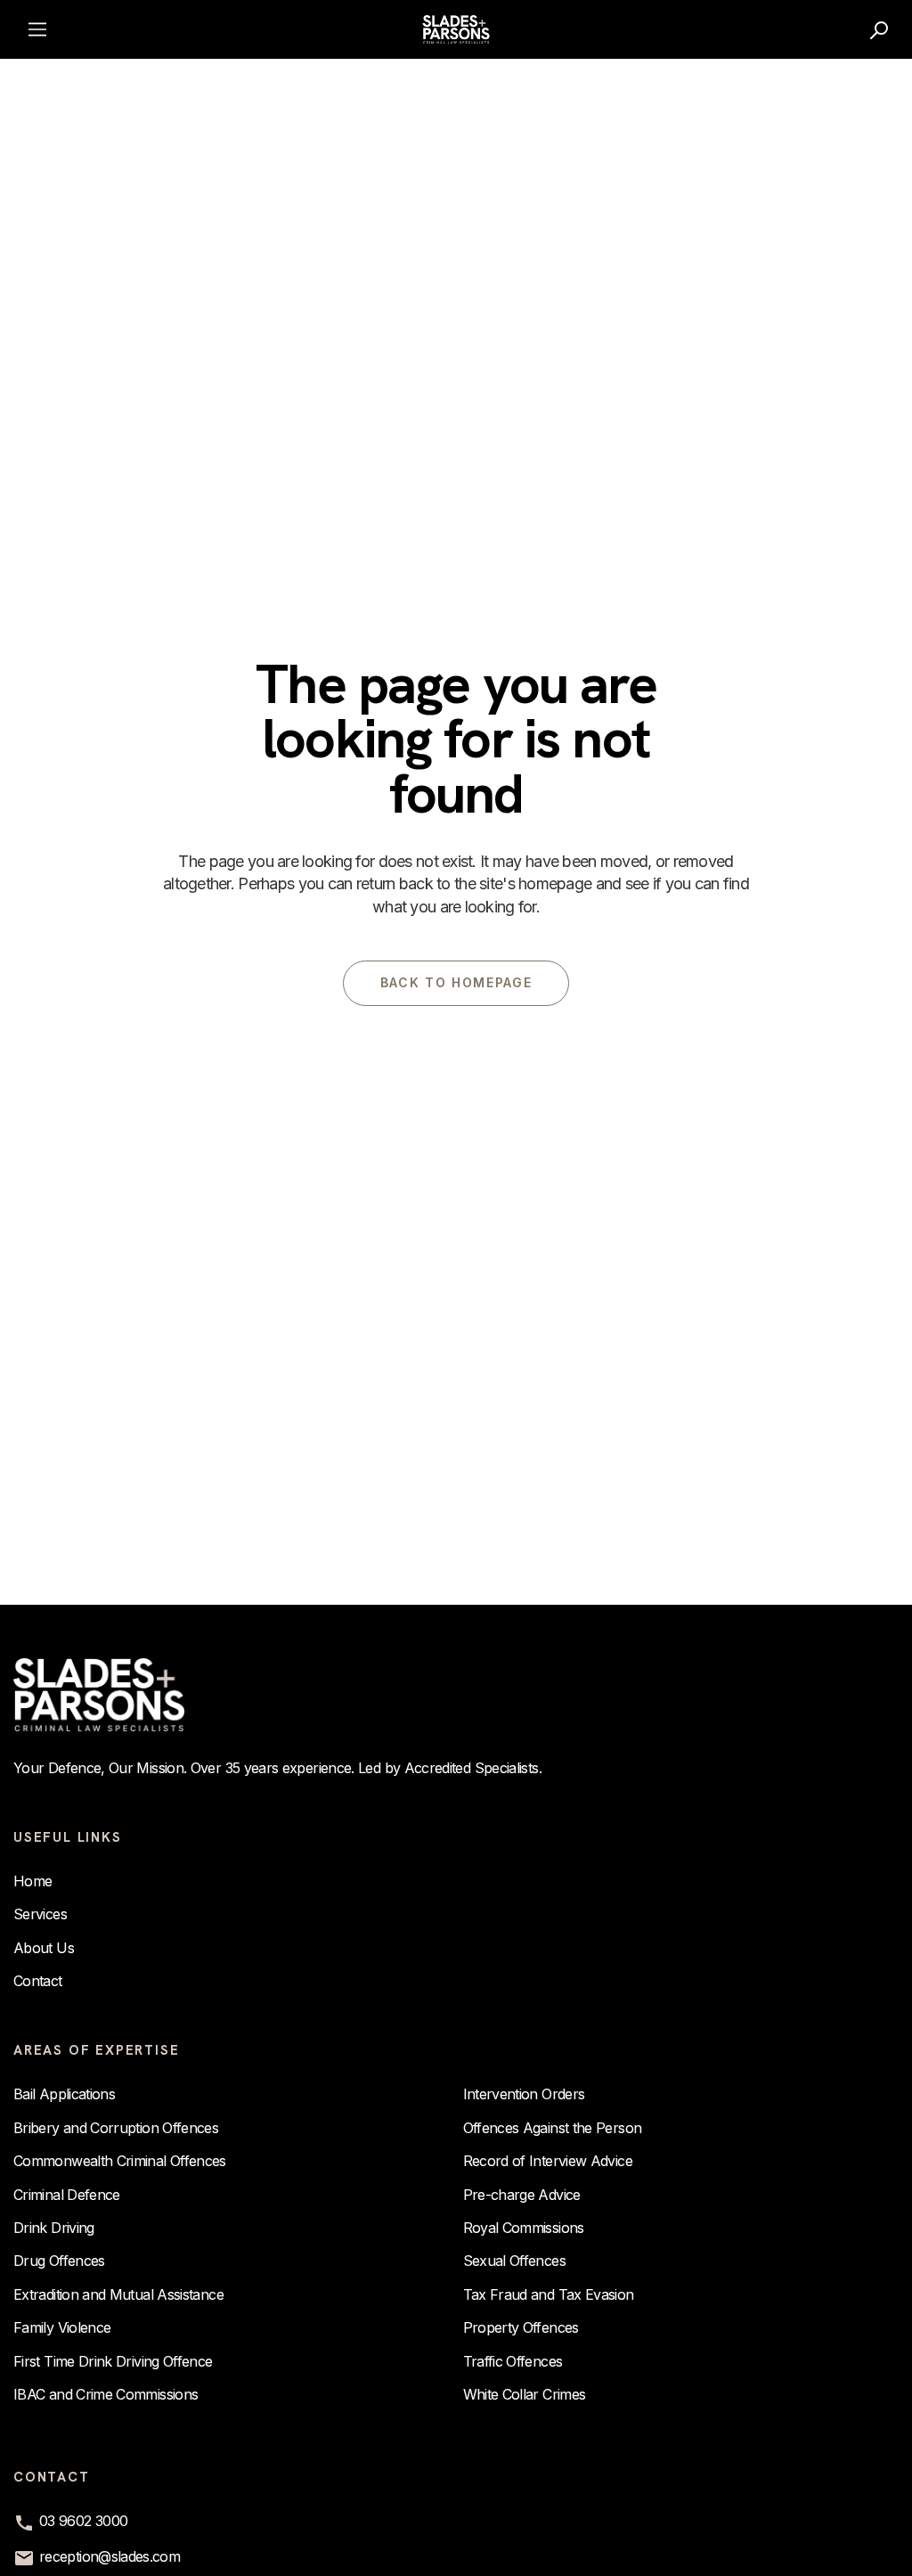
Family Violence (62, 2327)
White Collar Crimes (525, 2394)
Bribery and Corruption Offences (116, 2128)
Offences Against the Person (553, 2128)
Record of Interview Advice (548, 2161)
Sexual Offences (514, 2261)
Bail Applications (64, 2094)
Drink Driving (54, 2228)
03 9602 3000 (83, 2521)
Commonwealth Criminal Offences (120, 2161)
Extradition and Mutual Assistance (118, 2294)
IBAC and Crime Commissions (106, 2394)
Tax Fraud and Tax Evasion (549, 2294)
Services (40, 1914)
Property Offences (521, 2327)
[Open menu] (37, 29)
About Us (44, 1948)
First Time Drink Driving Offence (113, 2361)
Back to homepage (456, 982)
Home (33, 1881)
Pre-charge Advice (522, 2195)
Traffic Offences (513, 2361)
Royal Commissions (524, 2228)
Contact (38, 1981)
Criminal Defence (67, 2195)
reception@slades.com (110, 2556)
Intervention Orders (524, 2094)
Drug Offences (59, 2261)
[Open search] (880, 29)
